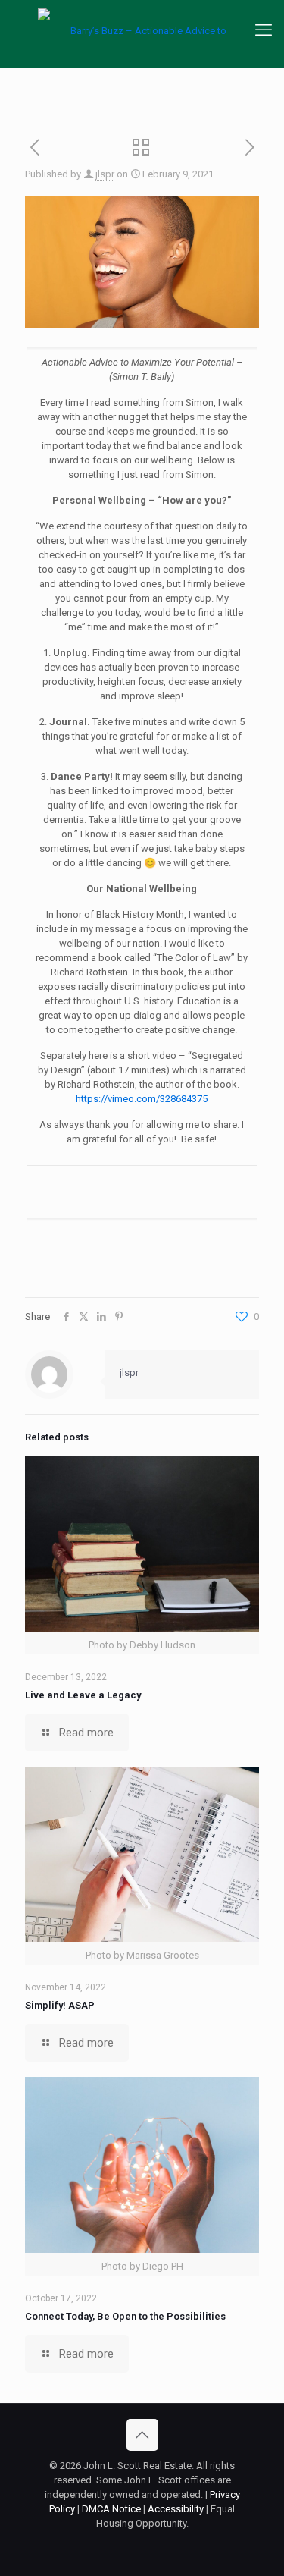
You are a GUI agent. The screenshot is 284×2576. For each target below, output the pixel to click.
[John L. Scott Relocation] (142, 30)
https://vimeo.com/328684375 (142, 1099)
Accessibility (176, 2509)
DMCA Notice (111, 2509)
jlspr (105, 174)
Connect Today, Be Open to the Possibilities (125, 2316)
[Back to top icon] (142, 2435)
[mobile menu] (264, 30)
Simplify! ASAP (60, 2005)
